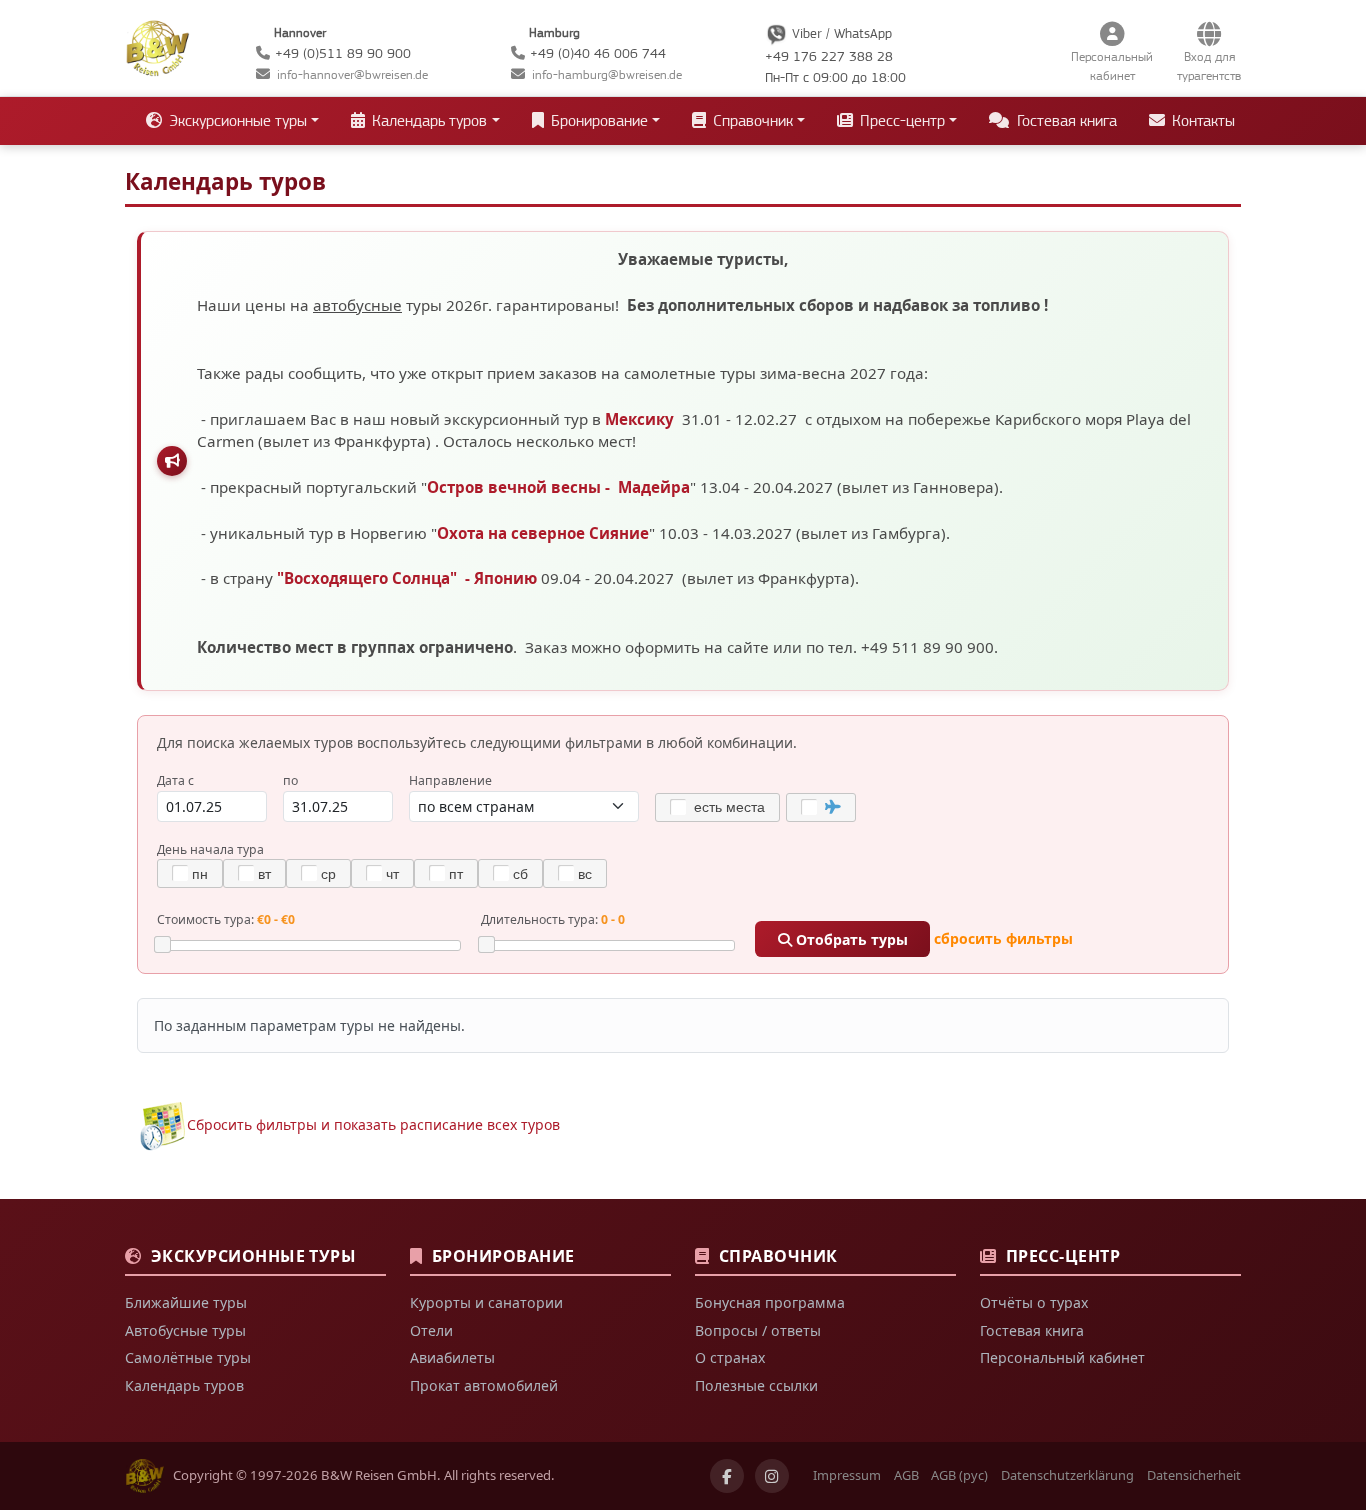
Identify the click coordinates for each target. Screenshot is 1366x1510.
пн (200, 874)
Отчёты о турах (1034, 1302)
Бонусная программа (770, 1302)
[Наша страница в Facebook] (727, 1476)
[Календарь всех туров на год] (162, 1124)
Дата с (175, 780)
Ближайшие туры (186, 1302)
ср (328, 874)
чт (392, 874)
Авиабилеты (452, 1357)
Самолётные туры (188, 1357)
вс (585, 874)
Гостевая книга (1065, 121)
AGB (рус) (959, 1475)
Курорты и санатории (486, 1302)
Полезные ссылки (756, 1385)
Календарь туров (184, 1385)
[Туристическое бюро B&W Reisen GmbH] (157, 46)
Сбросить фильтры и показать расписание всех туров (373, 1124)
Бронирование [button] (597, 121)
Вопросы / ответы (758, 1330)
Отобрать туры (850, 939)
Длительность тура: (553, 919)
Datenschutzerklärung (1067, 1475)
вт (264, 874)
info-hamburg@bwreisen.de (607, 74)
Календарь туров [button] (427, 121)
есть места (727, 807)
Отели (431, 1330)
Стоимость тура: (226, 919)
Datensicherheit (1194, 1475)
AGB (906, 1475)
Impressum (847, 1475)
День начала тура (210, 849)
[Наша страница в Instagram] (772, 1476)
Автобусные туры (185, 1330)
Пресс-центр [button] (900, 121)
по (290, 780)
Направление (450, 780)
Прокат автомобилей (484, 1385)
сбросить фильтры (1003, 939)
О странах (730, 1357)
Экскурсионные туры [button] (236, 121)
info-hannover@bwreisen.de (352, 74)
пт (456, 874)
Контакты (1201, 121)
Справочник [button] (751, 121)
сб (520, 874)
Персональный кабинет (1062, 1357)
